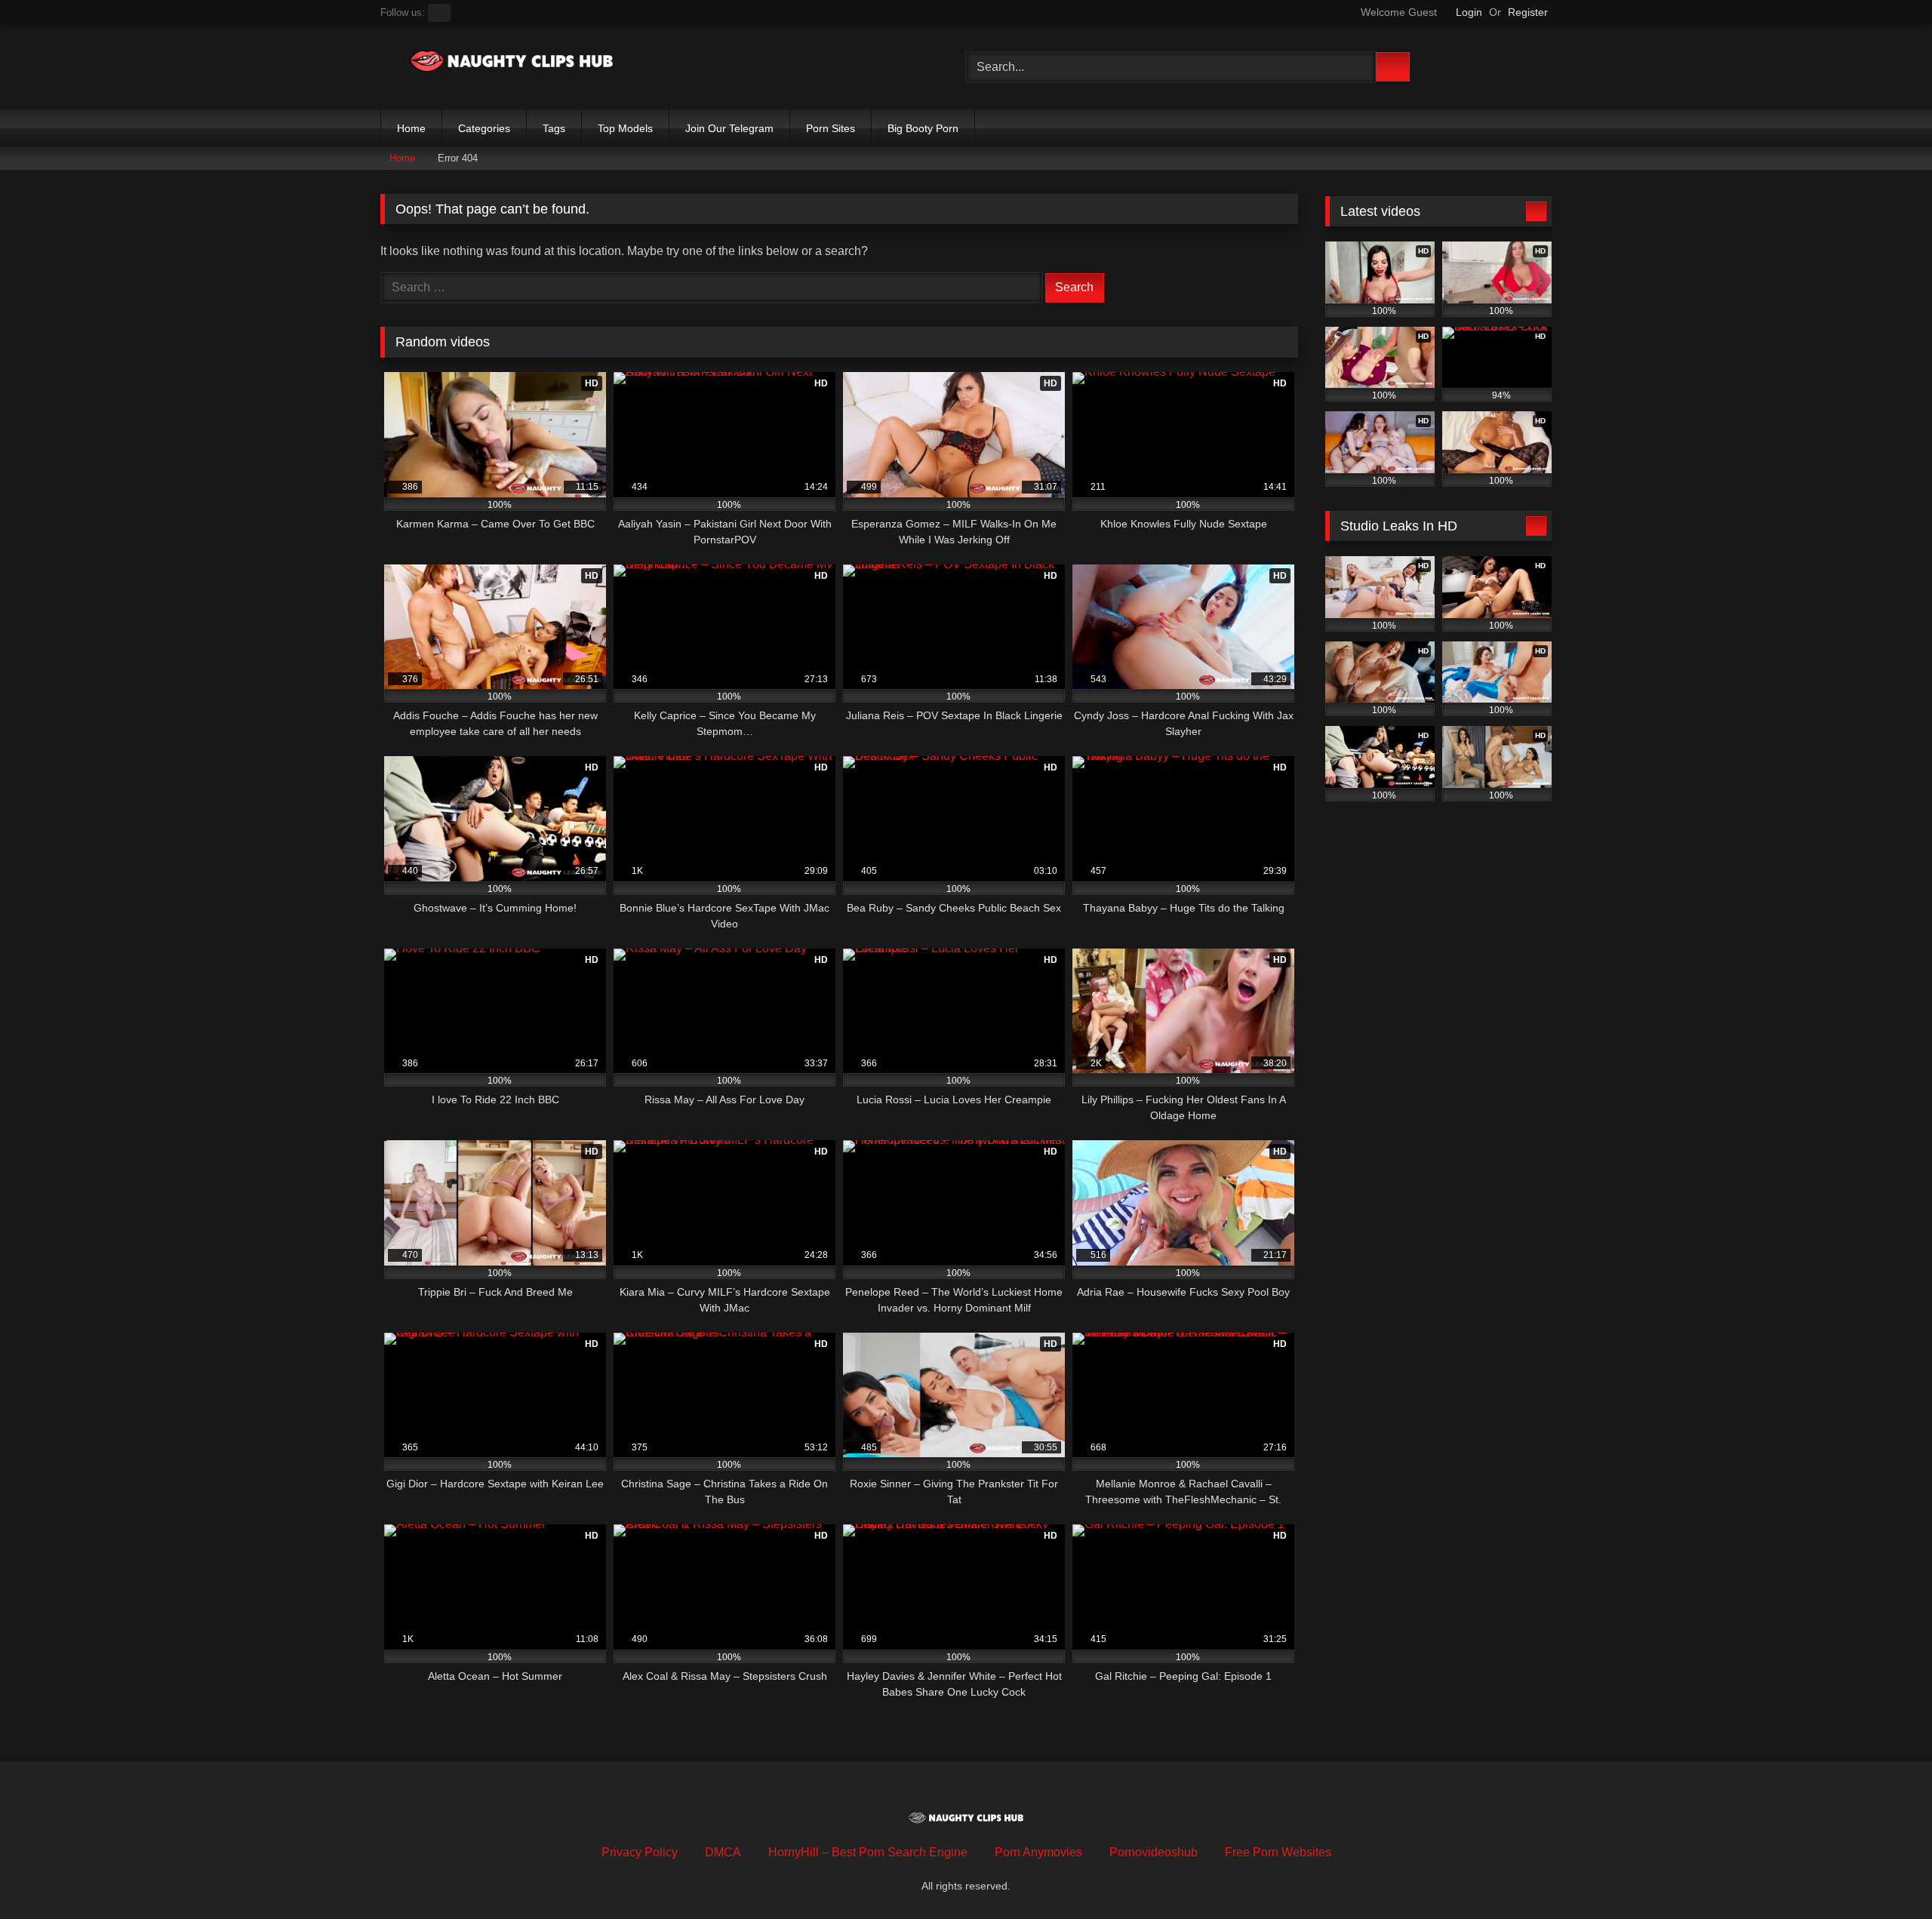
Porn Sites (831, 128)
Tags (554, 128)
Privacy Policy (640, 1852)
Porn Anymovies (1038, 1852)
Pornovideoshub (1154, 1852)
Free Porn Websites (1278, 1852)
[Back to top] (1887, 1874)
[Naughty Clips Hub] (512, 64)
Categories (484, 128)
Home (411, 128)
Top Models (625, 128)
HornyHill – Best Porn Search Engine (868, 1852)
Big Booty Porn (923, 128)
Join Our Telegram (729, 128)
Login (1469, 12)
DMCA (723, 1852)
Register (1528, 12)
